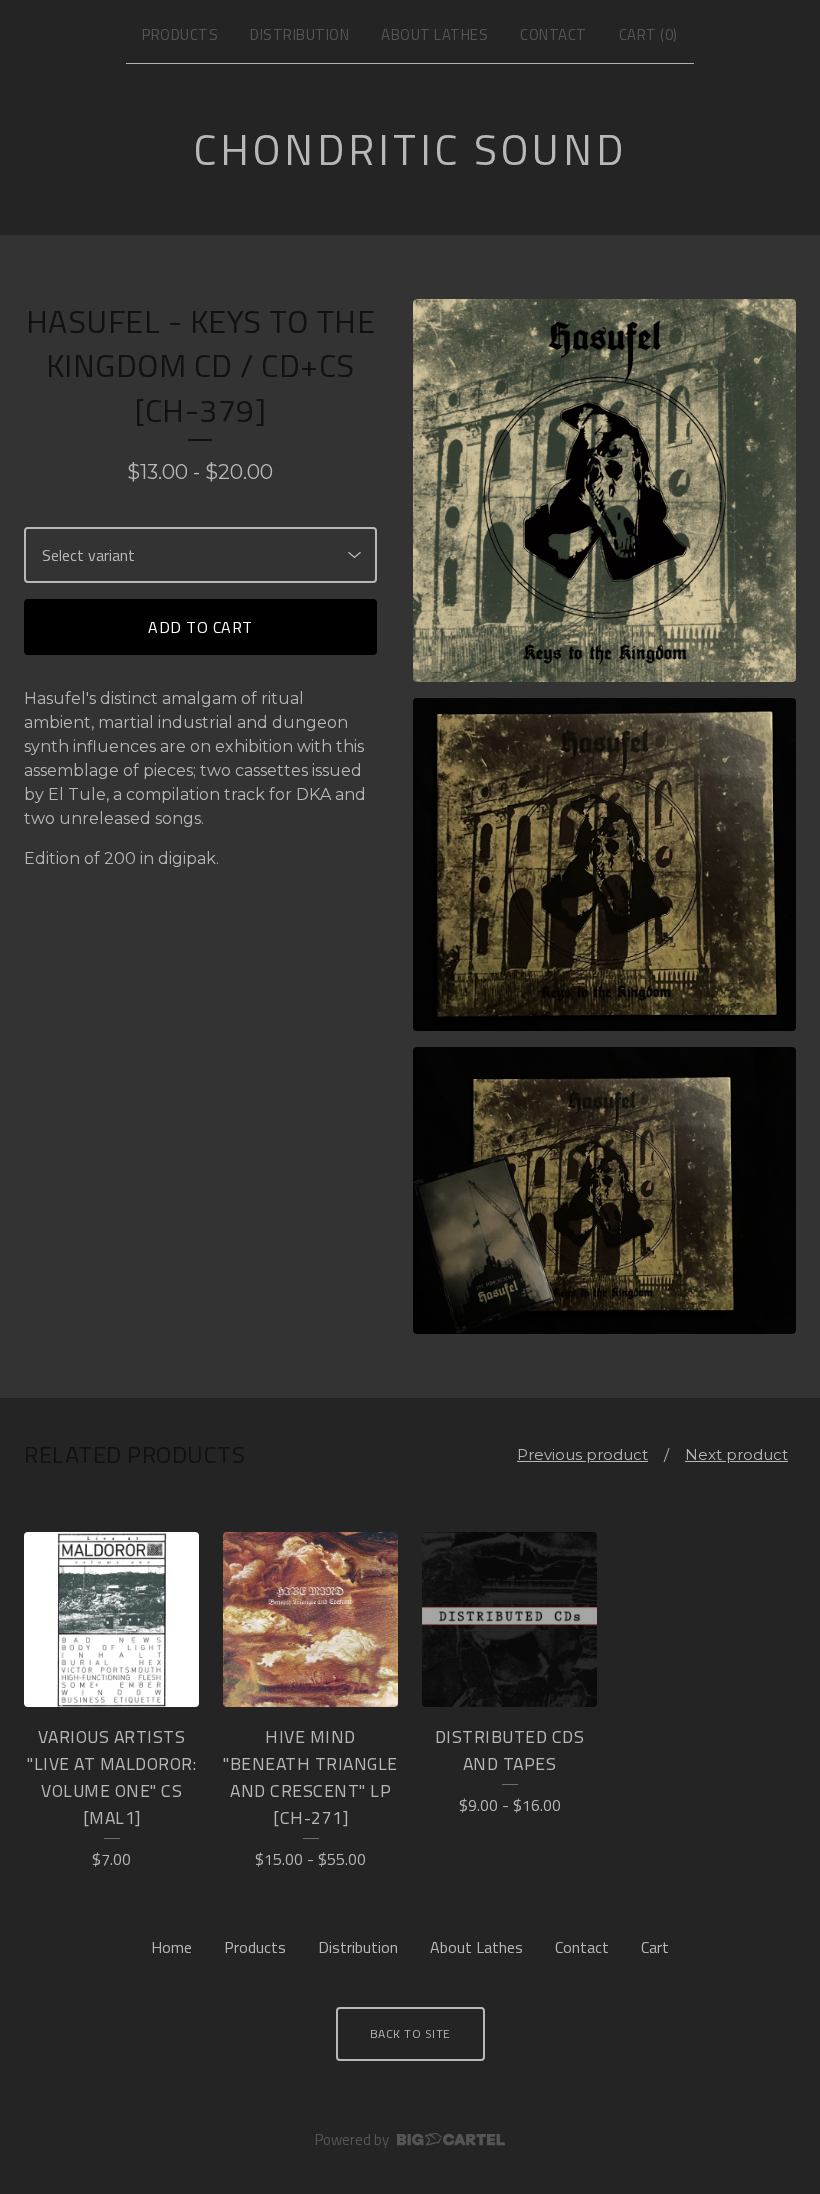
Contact (553, 34)
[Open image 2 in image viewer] (604, 865)
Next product (736, 1454)
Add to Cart (200, 627)
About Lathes (434, 34)
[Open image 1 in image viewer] (604, 490)
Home (171, 1947)
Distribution (299, 34)
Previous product (582, 1454)
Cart (655, 1947)
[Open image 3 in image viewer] (604, 1190)
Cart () (648, 34)
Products (180, 34)
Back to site (410, 2033)
